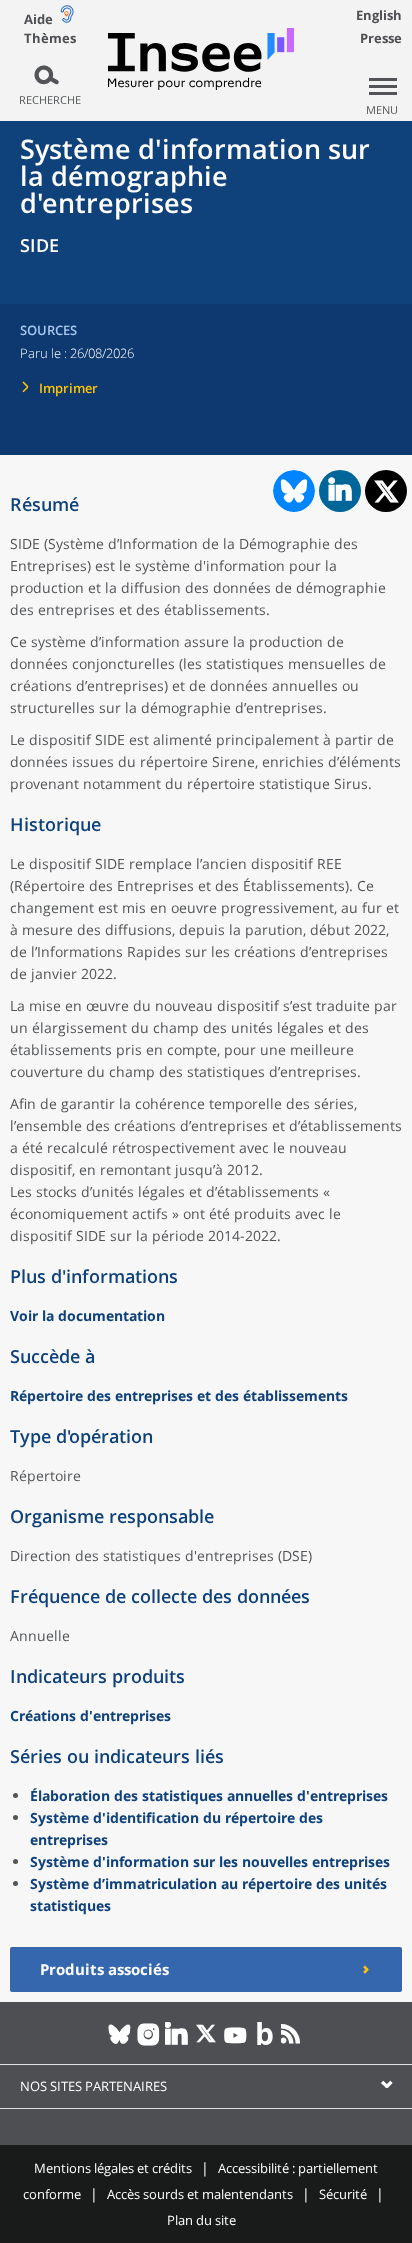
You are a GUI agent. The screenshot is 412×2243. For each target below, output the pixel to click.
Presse (381, 38)
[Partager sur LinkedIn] (340, 491)
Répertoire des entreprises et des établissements (179, 1395)
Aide (38, 19)
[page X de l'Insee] (206, 2042)
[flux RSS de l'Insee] (293, 2042)
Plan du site (201, 2220)
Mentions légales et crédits (113, 2168)
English (379, 15)
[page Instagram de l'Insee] (148, 2042)
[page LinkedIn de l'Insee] (177, 2042)
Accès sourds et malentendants (200, 2194)
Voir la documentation (87, 1315)
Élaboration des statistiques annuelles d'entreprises (209, 1795)
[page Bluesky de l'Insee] (119, 2042)
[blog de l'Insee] (264, 2042)
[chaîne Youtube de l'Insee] (235, 2042)
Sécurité (343, 2194)
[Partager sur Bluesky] (292, 491)
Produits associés (104, 1969)
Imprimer (68, 388)
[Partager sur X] (386, 491)
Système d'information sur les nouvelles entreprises (210, 1861)
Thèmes (50, 38)
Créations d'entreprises (90, 1715)
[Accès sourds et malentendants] (67, 18)
